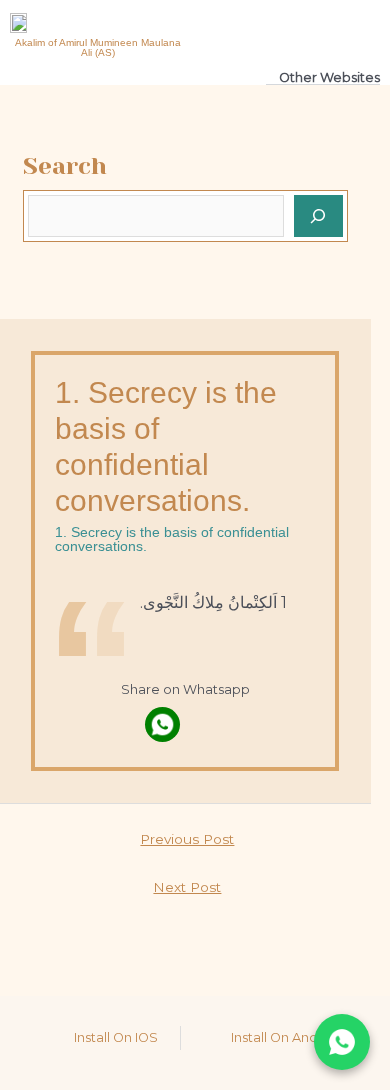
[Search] (319, 216)
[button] (302, 30)
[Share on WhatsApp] (342, 1042)
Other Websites (329, 77)
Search (65, 166)
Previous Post (187, 839)
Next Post (187, 887)
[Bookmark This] (207, 724)
